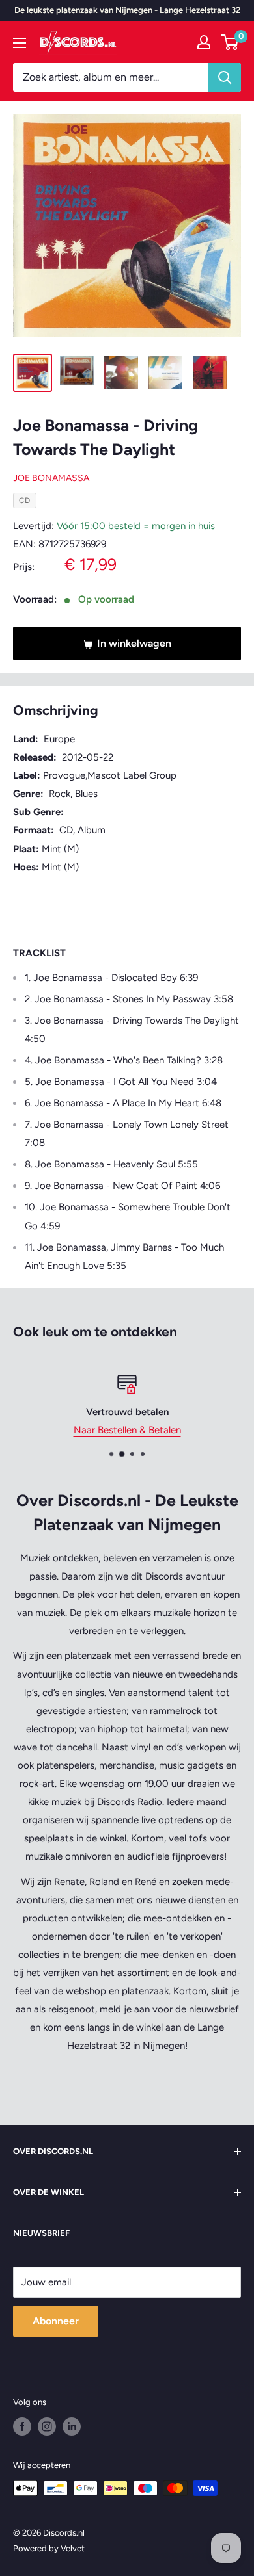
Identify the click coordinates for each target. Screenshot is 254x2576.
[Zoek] (225, 77)
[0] (230, 42)
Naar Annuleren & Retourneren (134, 1430)
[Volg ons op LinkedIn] (72, 2426)
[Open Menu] (20, 43)
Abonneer (56, 2321)
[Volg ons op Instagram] (47, 2426)
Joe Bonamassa (51, 478)
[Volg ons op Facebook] (22, 2426)
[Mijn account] (204, 42)
